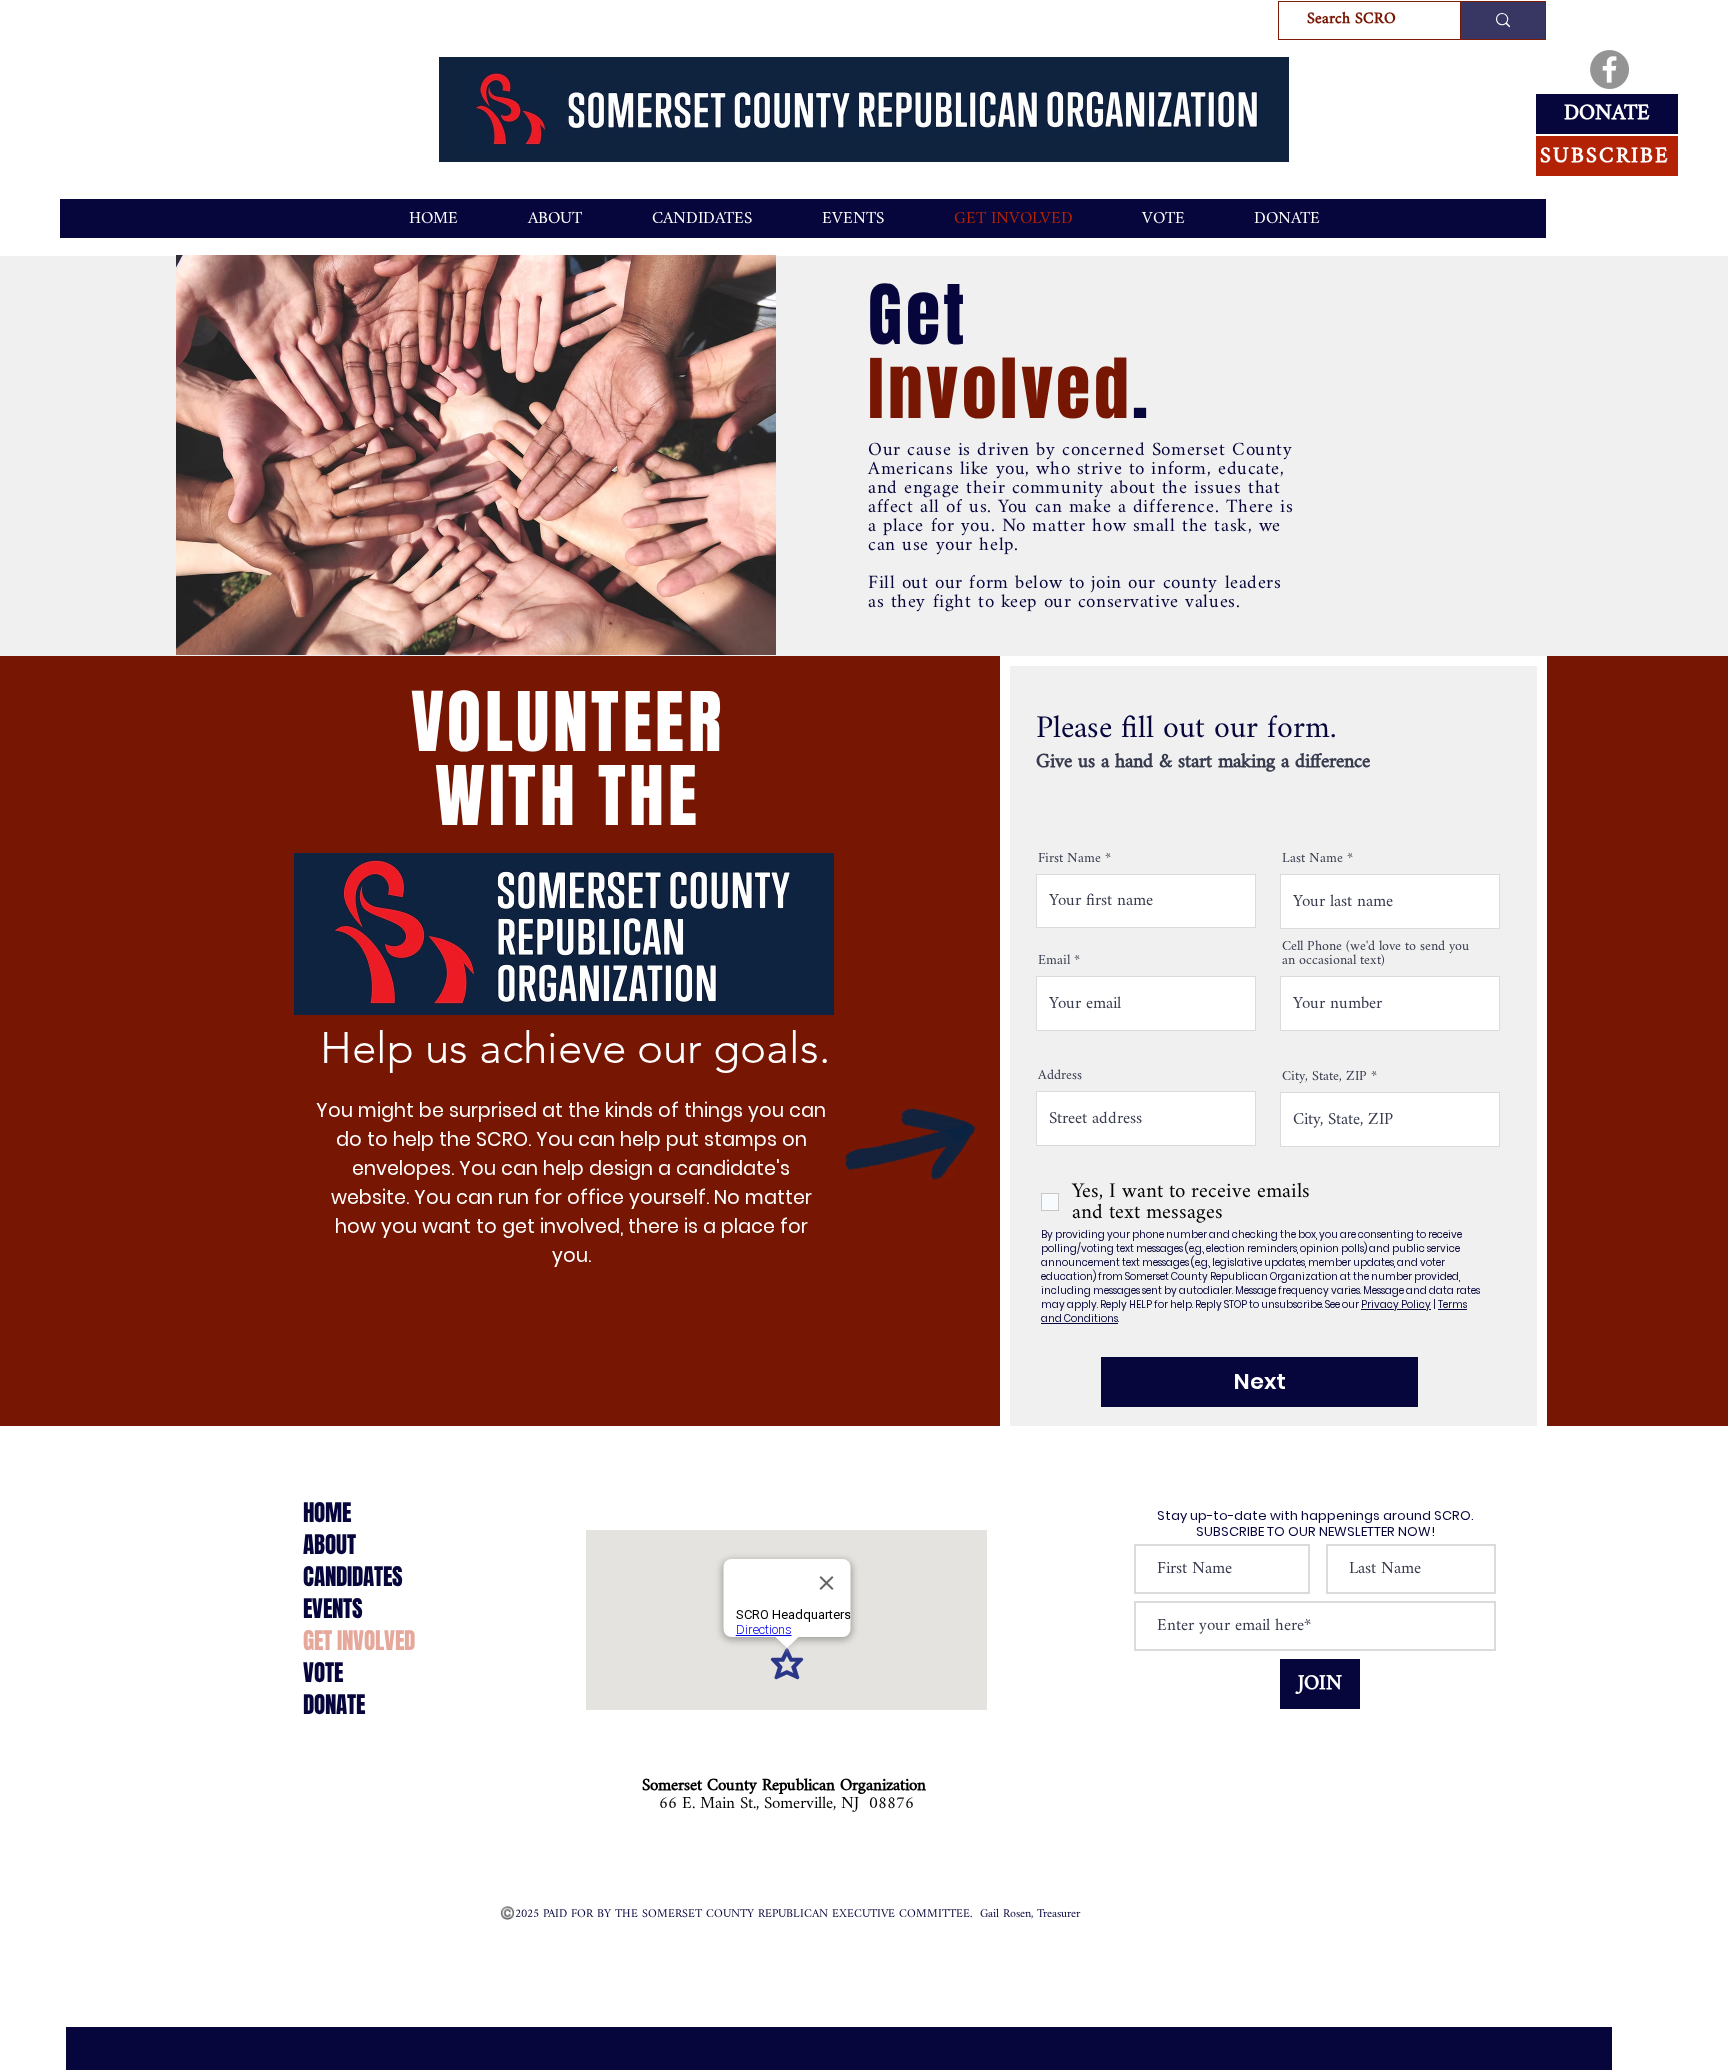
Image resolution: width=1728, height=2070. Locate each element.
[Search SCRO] (1502, 20)
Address (1060, 1076)
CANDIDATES (353, 1577)
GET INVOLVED (359, 1641)
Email (1054, 961)
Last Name (1312, 859)
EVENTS (333, 1609)
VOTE (323, 1673)
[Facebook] (1609, 69)
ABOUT (329, 1545)
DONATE (334, 1705)
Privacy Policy (1396, 1304)
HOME (327, 1513)
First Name (1069, 859)
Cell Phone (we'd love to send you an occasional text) (1375, 954)
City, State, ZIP (1324, 1077)
